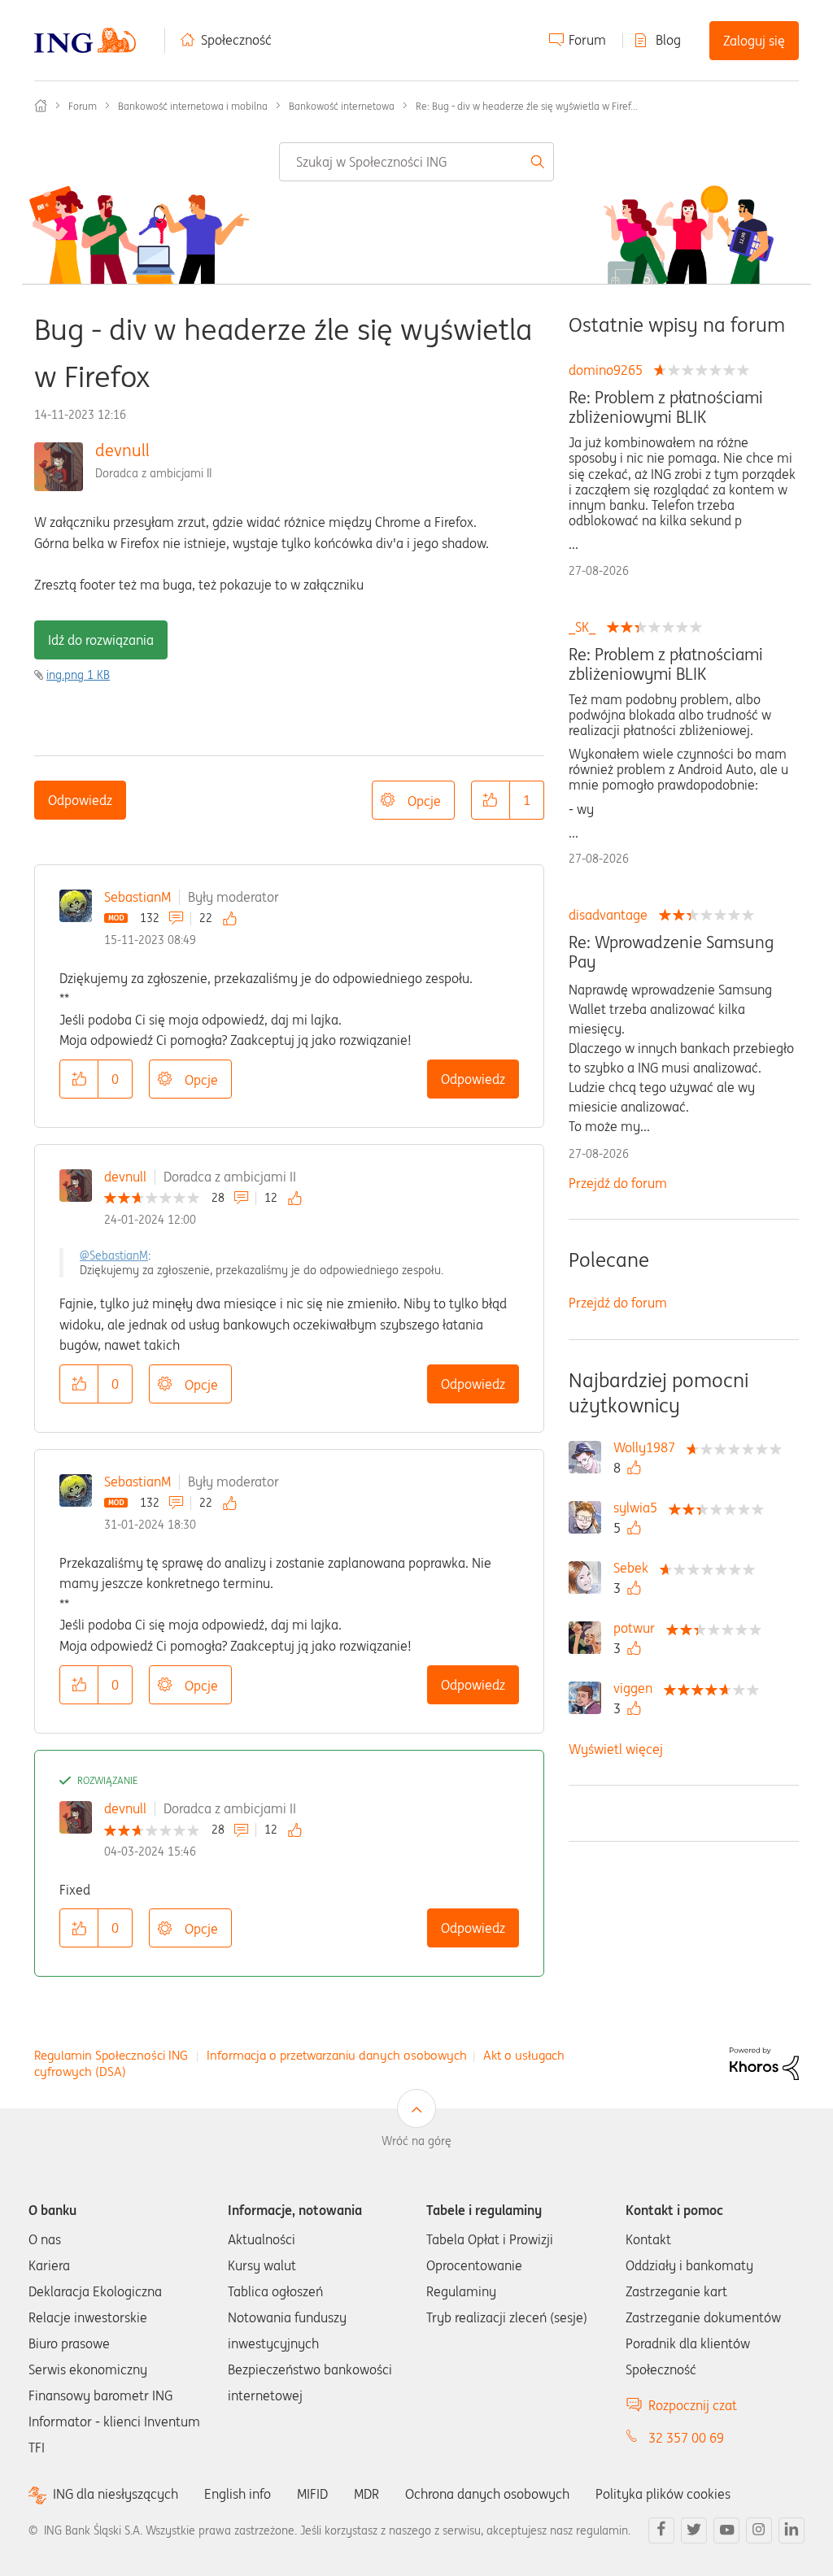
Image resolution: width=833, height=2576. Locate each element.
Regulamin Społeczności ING (111, 2055)
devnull (122, 450)
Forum (587, 40)
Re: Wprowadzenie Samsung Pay (671, 952)
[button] (491, 800)
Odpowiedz (80, 800)
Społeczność (236, 40)
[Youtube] (726, 2530)
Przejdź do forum (618, 1183)
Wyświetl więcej (616, 1749)
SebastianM (137, 897)
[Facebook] (661, 2530)
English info (238, 2494)
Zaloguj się (754, 41)
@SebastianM (114, 1255)
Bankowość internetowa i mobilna (193, 106)
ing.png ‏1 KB (78, 675)
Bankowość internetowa (342, 106)
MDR (366, 2494)
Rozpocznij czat (693, 2405)
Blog (668, 40)
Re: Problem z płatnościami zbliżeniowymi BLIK (666, 407)
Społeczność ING (41, 106)
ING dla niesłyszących (116, 2494)
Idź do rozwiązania (101, 640)
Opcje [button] (424, 801)
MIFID (312, 2494)
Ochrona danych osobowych (487, 2494)
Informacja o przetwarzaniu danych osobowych (337, 2055)
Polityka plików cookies (663, 2494)
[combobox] (416, 162)
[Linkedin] (792, 2530)
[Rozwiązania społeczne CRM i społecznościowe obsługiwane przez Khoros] (764, 2063)
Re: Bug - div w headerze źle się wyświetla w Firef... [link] (527, 106)
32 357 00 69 (686, 2438)
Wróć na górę (416, 2141)
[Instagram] (759, 2530)
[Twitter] (694, 2530)
